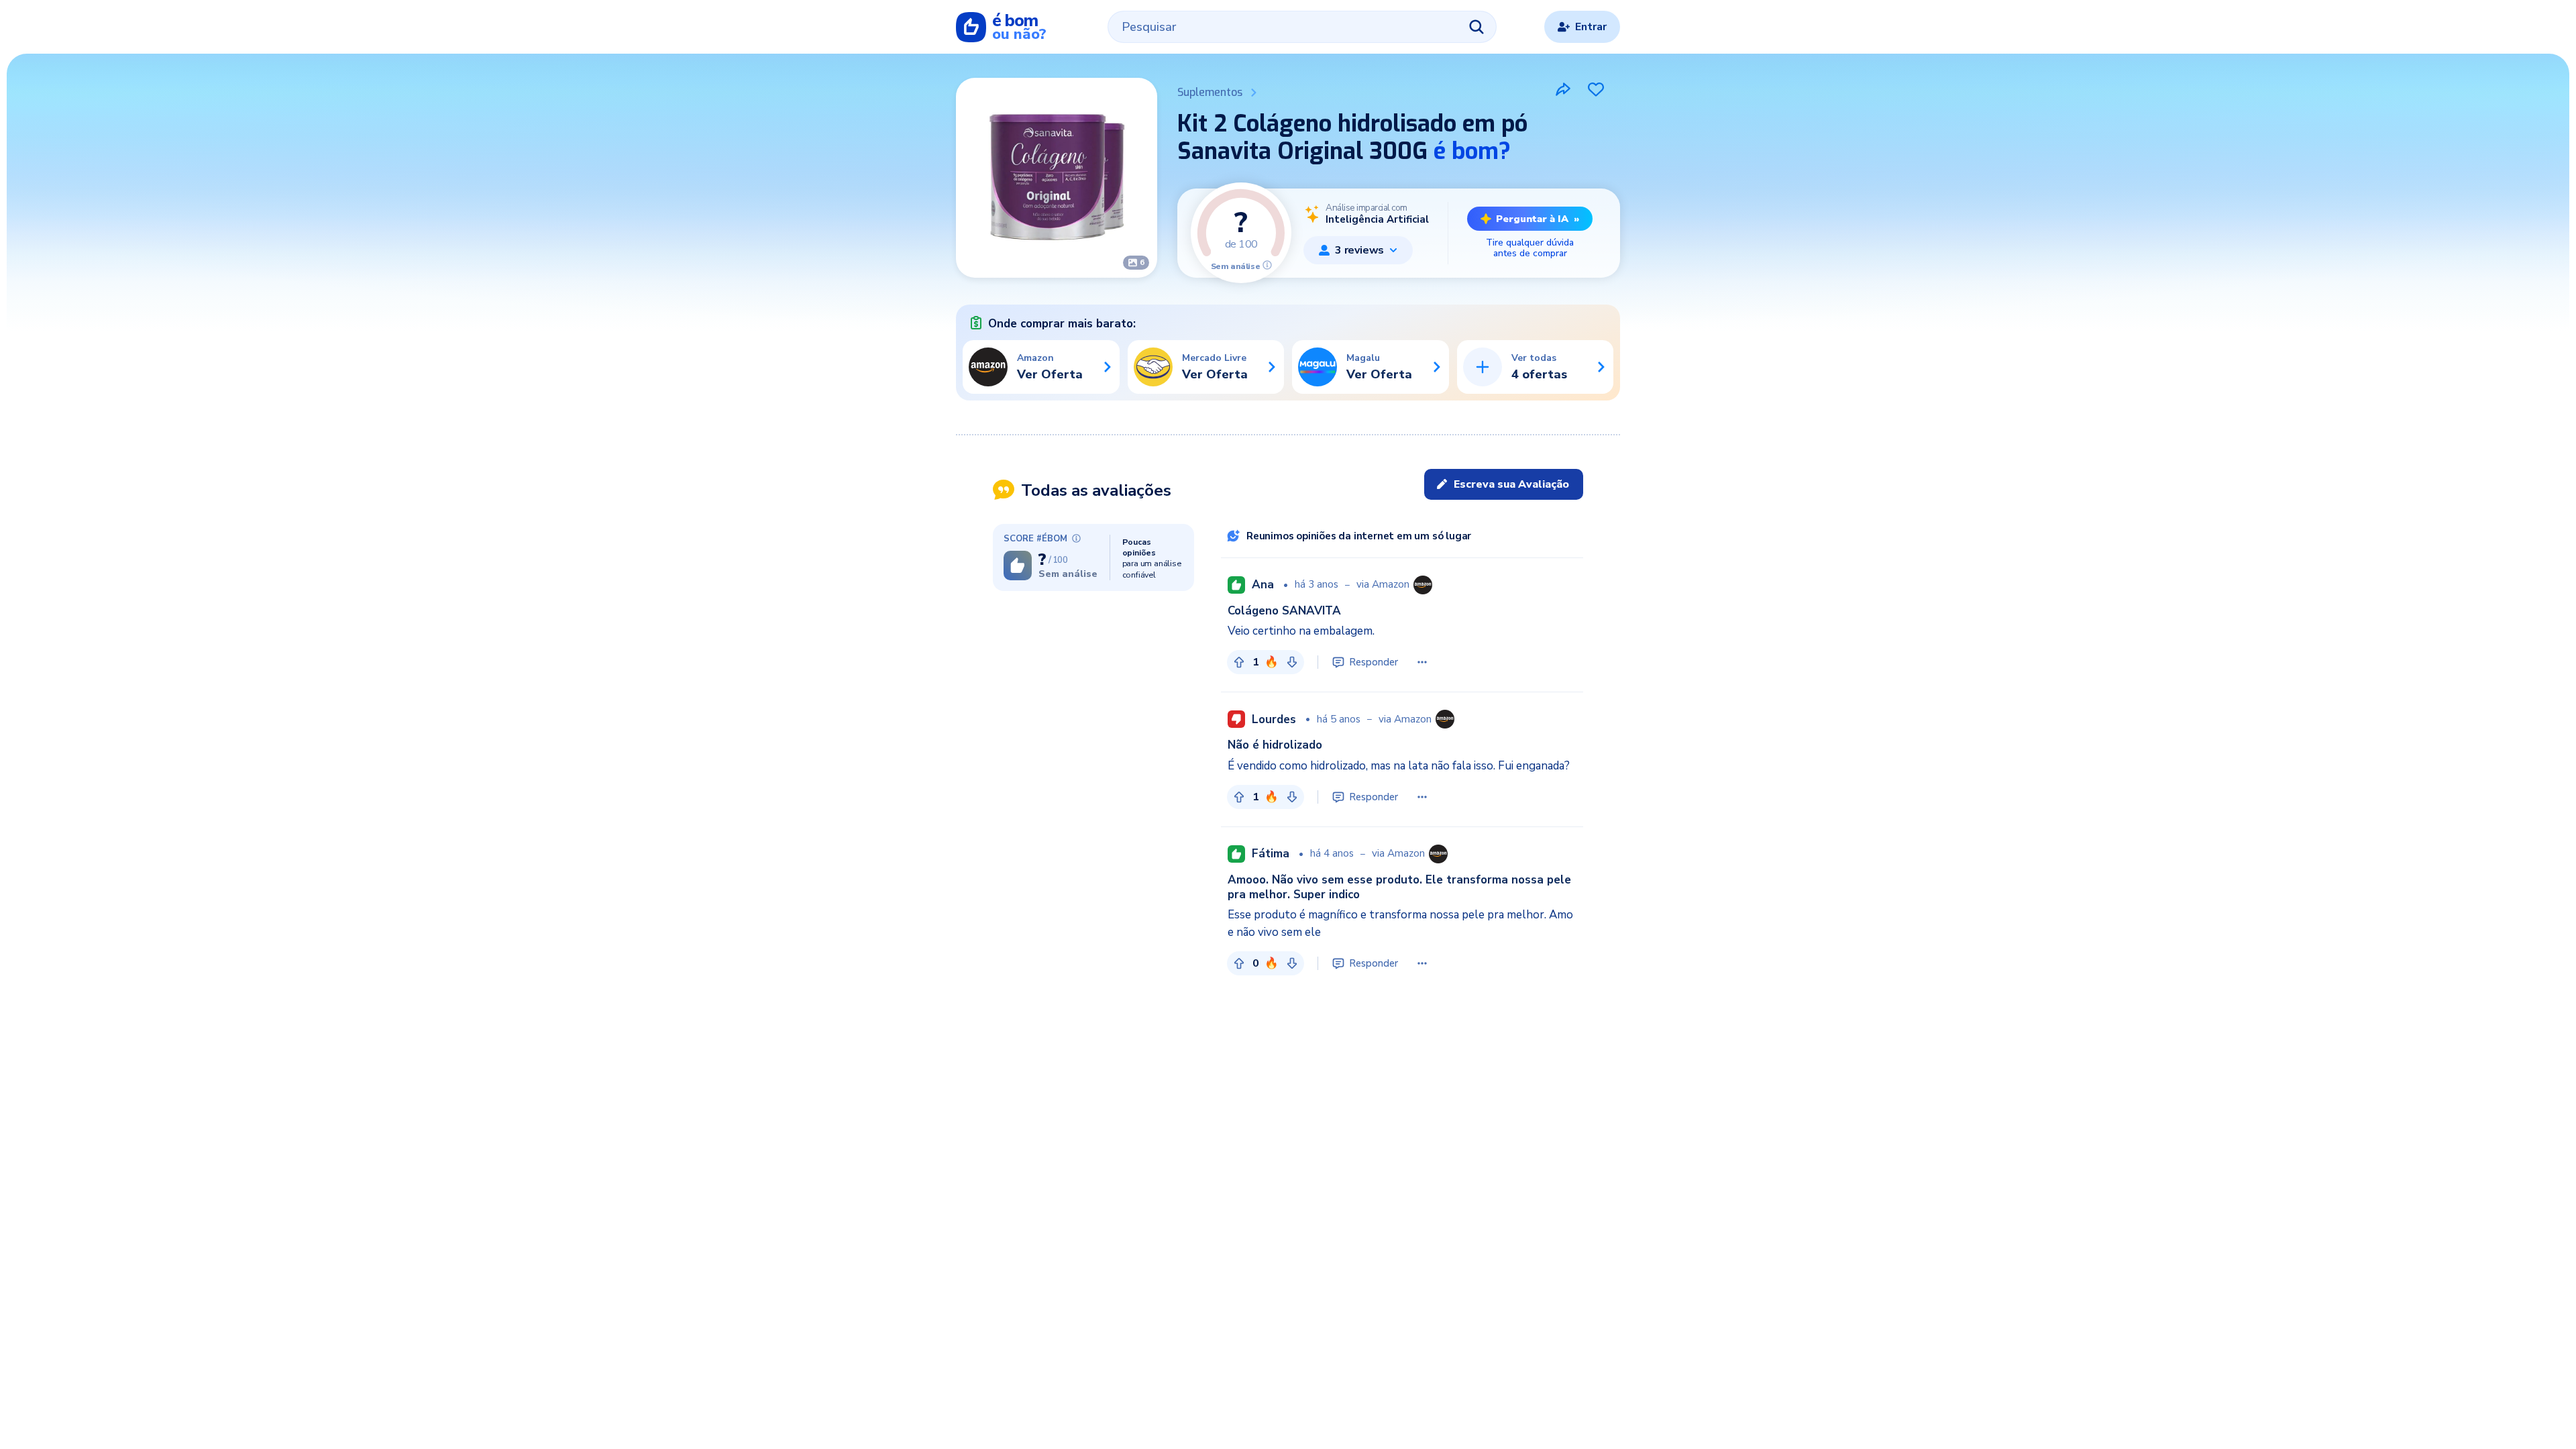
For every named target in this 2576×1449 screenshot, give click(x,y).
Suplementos (1210, 92)
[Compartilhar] (1563, 89)
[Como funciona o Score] (1267, 265)
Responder (1374, 662)
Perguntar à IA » (1538, 219)
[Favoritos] (1596, 89)
